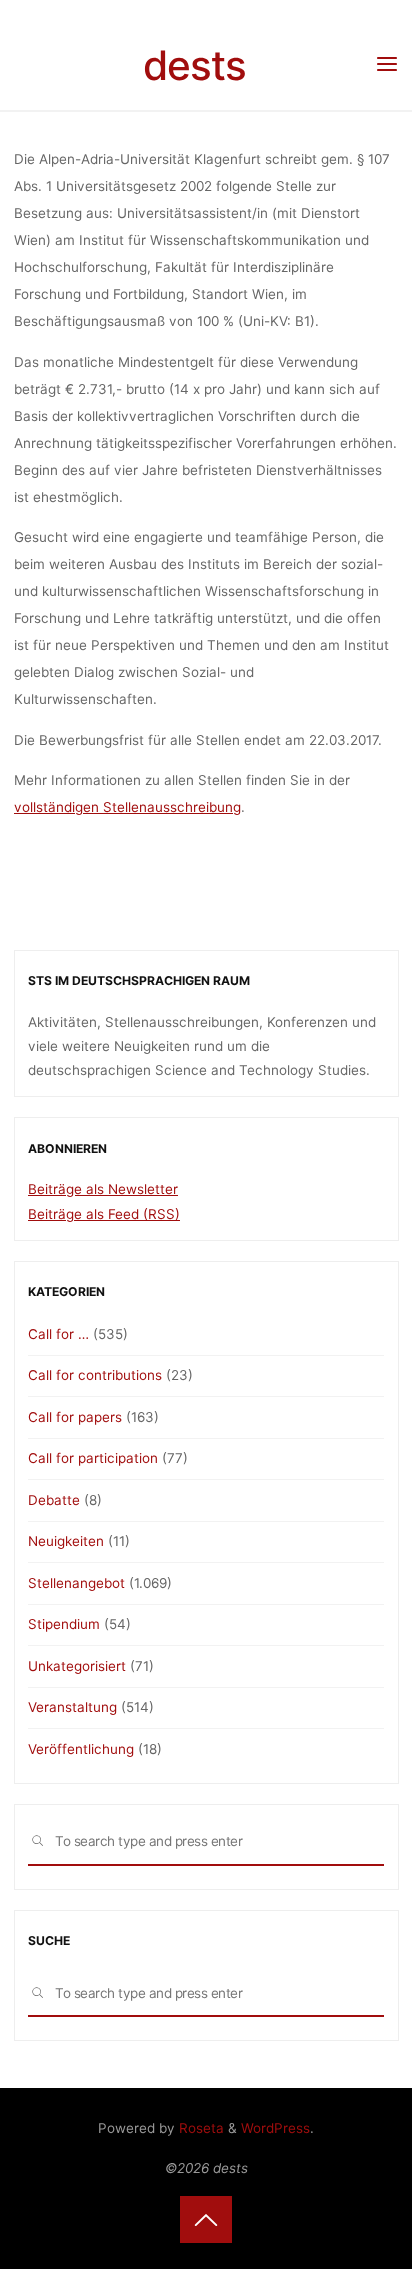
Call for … (58, 1334)
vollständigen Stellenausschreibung (127, 807)
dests (194, 65)
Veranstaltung (72, 1707)
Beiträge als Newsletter (103, 1189)
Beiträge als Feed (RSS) (104, 1214)
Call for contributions (95, 1375)
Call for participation (93, 1458)
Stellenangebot (76, 1583)
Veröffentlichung (81, 1749)
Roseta (199, 2128)
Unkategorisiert (77, 1666)
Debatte (54, 1500)
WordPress (275, 2128)
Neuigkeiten (66, 1541)
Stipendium (64, 1624)
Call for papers (75, 1417)
